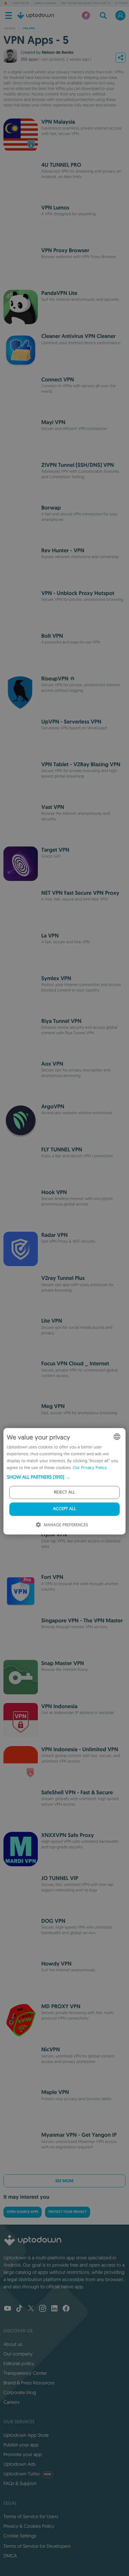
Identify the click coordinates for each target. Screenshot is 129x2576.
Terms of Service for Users (31, 2516)
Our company (18, 2354)
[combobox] (117, 1437)
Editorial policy (19, 2363)
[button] (64, 1477)
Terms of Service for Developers (37, 2546)
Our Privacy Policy (90, 1468)
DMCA (10, 2556)
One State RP (21, 3)
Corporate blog (20, 2392)
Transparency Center (25, 2373)
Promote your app (23, 2454)
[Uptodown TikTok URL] (19, 2309)
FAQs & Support (20, 2483)
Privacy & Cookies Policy (29, 2526)
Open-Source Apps (23, 2212)
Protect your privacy (67, 2212)
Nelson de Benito (57, 52)
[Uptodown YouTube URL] (8, 2309)
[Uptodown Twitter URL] (31, 2309)
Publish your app (21, 2445)
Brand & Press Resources (29, 2383)
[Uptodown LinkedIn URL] (54, 2309)
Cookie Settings (20, 2536)
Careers (12, 2402)
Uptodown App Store (26, 2435)
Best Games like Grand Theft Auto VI (86, 3)
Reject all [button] (64, 1492)
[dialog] (64, 1481)
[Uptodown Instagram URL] (43, 2309)
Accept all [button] (64, 1509)
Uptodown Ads (20, 2464)
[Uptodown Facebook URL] (66, 2309)
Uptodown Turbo (27, 2474)
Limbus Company (45, 3)
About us (13, 2344)
